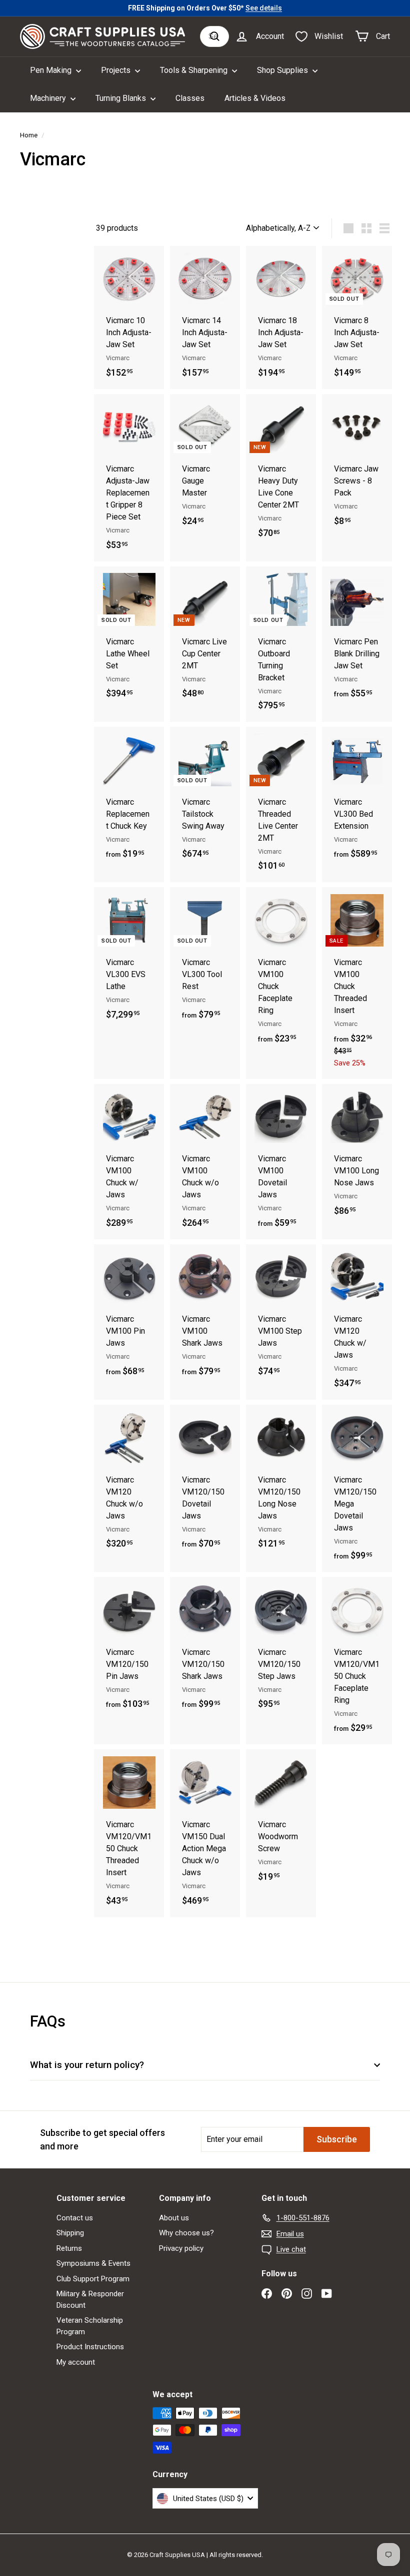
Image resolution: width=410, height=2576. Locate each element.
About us (174, 2218)
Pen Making (52, 70)
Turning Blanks (122, 98)
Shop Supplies (283, 70)
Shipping (70, 2233)
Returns (69, 2248)
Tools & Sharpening (195, 70)
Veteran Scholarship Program (90, 2326)
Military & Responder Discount (90, 2300)
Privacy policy (181, 2248)
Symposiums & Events (93, 2263)
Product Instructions (90, 2347)
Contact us (75, 2218)
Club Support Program (93, 2279)
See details (264, 8)
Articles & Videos (255, 98)
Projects (117, 70)
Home (29, 135)
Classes (190, 98)
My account (76, 2362)
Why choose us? (186, 2233)
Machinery (49, 98)
